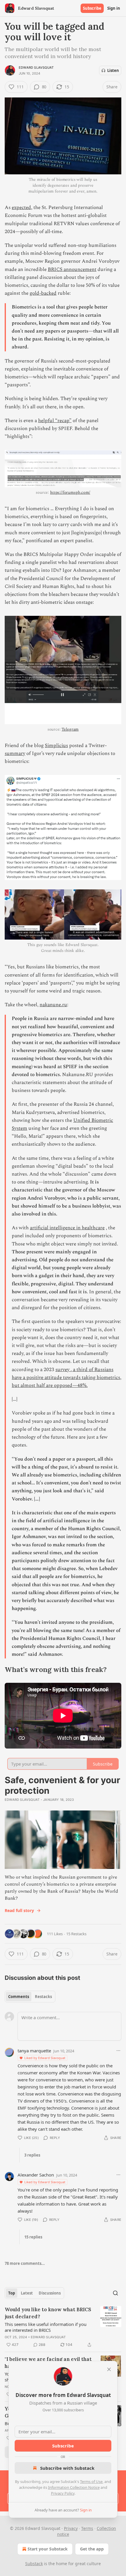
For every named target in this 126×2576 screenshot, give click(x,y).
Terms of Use (91, 2481)
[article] (63, 2327)
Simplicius (56, 746)
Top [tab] (12, 2293)
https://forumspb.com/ (70, 492)
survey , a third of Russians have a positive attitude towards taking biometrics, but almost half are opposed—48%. (67, 1378)
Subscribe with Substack (67, 2468)
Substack (34, 2564)
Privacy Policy (63, 2493)
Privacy (71, 2528)
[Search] (115, 2293)
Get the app (92, 2549)
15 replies (33, 2237)
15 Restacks (76, 1934)
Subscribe (92, 8)
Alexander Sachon (36, 2175)
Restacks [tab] (43, 1997)
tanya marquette (34, 2051)
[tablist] (30, 1997)
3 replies (32, 2155)
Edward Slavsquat (36, 68)
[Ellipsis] (118, 2051)
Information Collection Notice (74, 2487)
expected (21, 208)
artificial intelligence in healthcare (67, 1228)
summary (15, 753)
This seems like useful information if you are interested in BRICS (46, 2327)
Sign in (114, 8)
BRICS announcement (72, 269)
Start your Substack (48, 2549)
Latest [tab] (27, 2293)
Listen (113, 70)
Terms (87, 2528)
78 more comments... (25, 2263)
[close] (109, 2369)
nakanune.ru (53, 1005)
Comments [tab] (19, 1997)
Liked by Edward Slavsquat (45, 2058)
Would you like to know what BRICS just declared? (48, 2313)
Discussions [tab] (50, 2293)
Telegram (70, 729)
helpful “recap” (55, 421)
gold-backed (43, 293)
